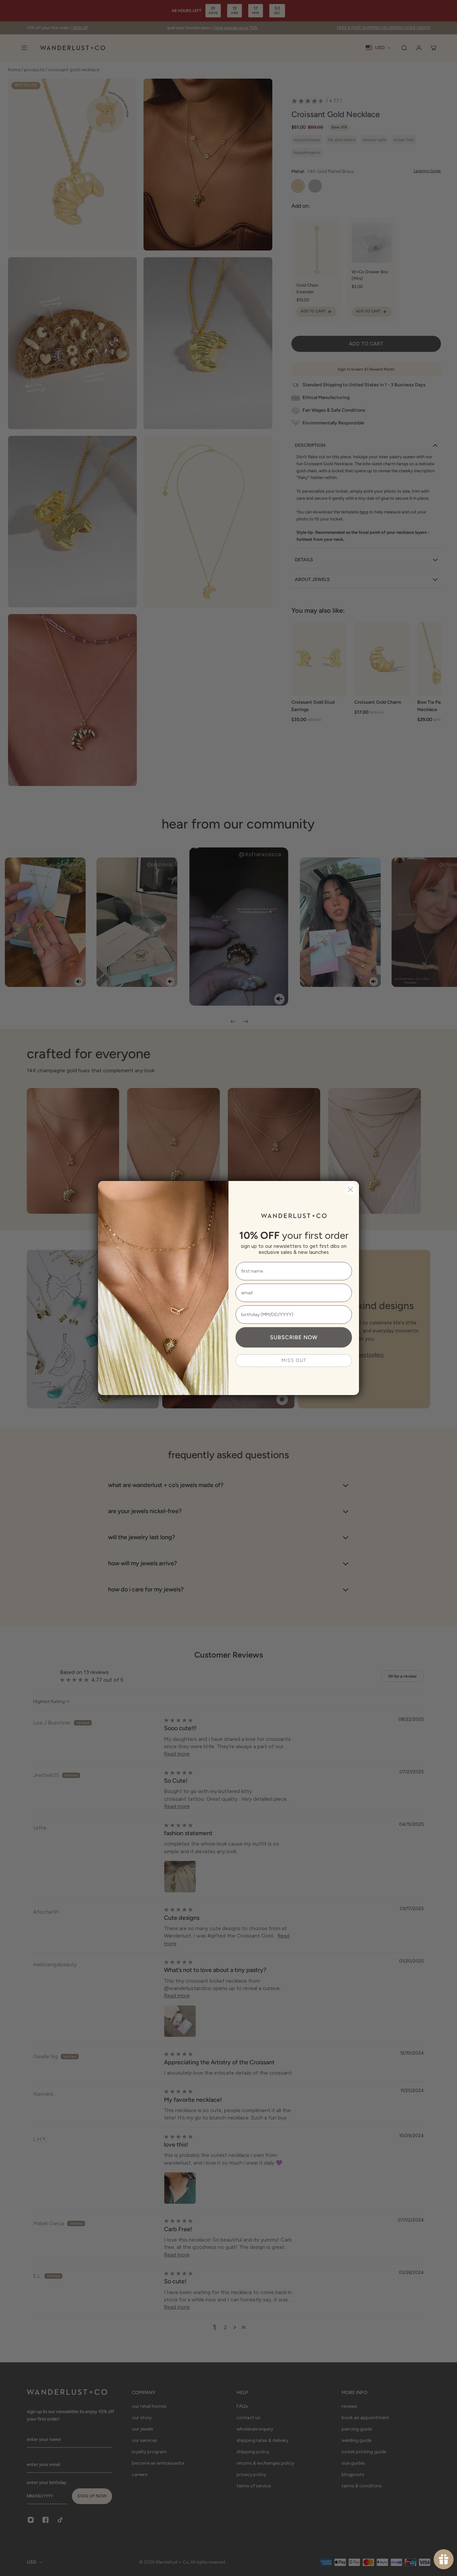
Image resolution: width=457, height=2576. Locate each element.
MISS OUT (294, 1360)
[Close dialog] (350, 1190)
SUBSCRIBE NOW (294, 1337)
